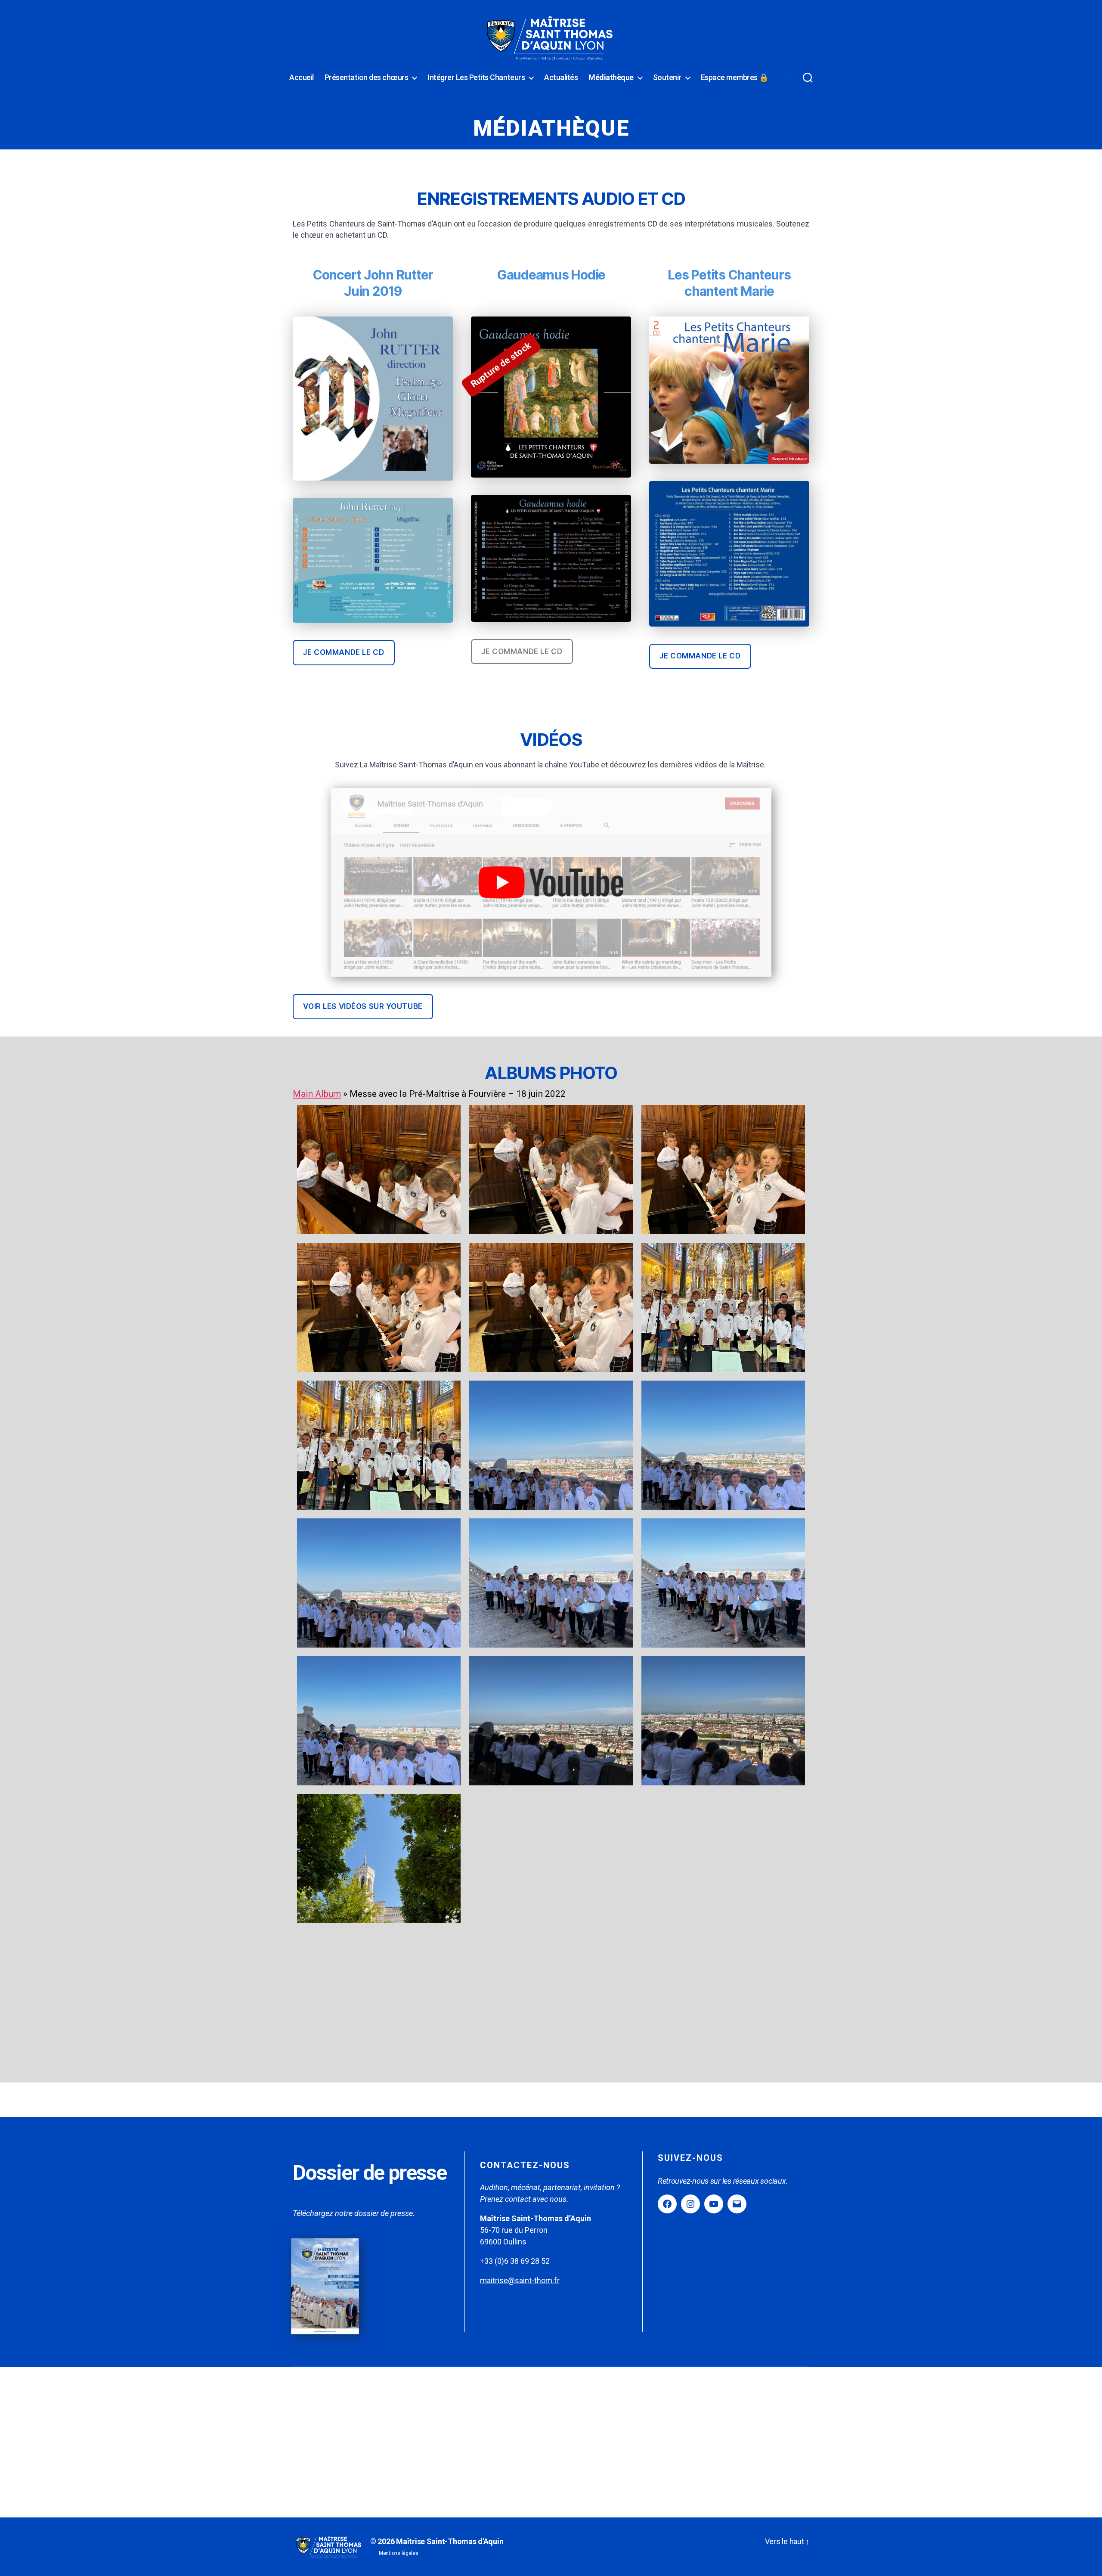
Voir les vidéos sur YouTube (363, 1006)
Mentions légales (399, 2553)
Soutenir (667, 77)
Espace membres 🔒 (735, 77)
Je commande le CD (344, 652)
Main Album (317, 1094)
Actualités (561, 77)
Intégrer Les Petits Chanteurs (476, 77)
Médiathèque (611, 77)
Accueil (302, 77)
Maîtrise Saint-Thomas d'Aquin (450, 2541)
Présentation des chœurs (367, 77)
